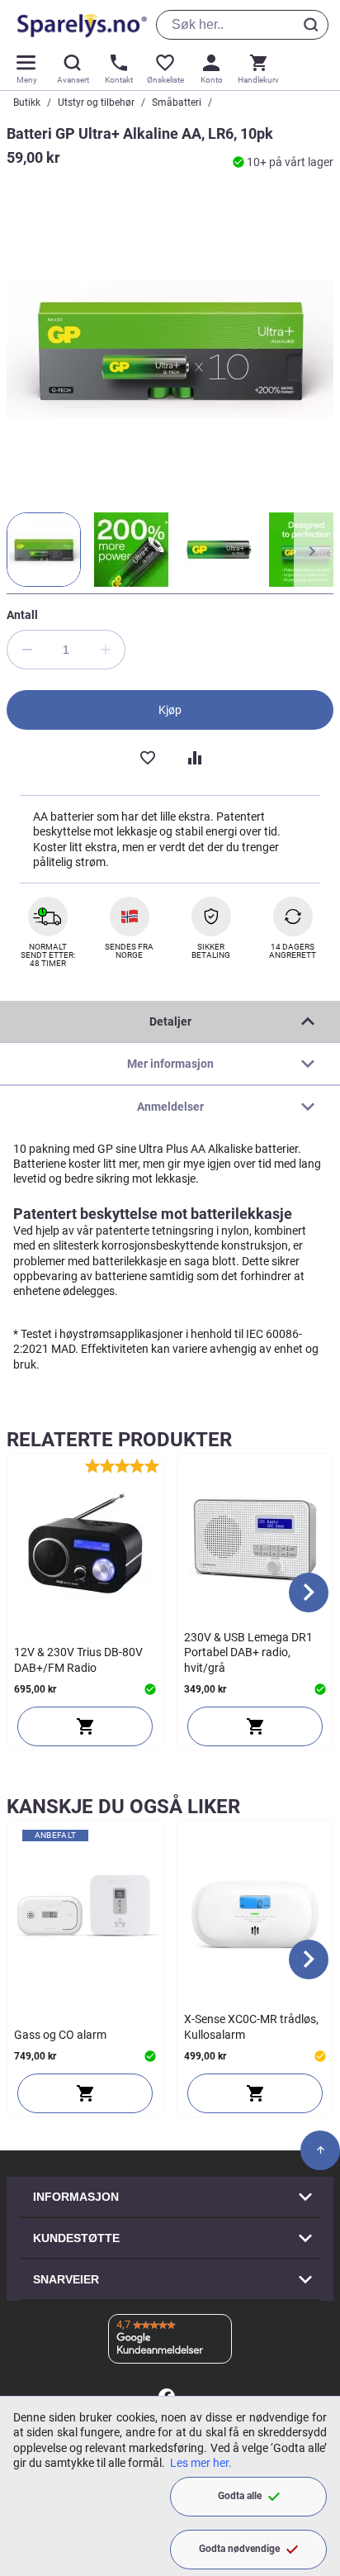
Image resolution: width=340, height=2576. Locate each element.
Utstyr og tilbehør (96, 102)
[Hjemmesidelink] (79, 25)
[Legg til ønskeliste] (147, 756)
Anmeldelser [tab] (170, 1107)
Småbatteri (177, 102)
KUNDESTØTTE (76, 2238)
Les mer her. (201, 2463)
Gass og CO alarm (60, 2035)
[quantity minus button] (26, 650)
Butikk (27, 102)
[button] (44, 550)
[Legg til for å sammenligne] (193, 756)
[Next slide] (309, 1593)
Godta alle (240, 2496)
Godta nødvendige (239, 2549)
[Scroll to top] (320, 2150)
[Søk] (314, 25)
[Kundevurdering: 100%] (122, 1466)
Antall (22, 615)
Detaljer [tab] (170, 1021)
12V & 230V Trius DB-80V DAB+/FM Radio (78, 1659)
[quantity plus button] (106, 650)
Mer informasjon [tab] (170, 1064)
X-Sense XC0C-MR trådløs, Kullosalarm (251, 2026)
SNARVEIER (66, 2279)
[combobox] (242, 25)
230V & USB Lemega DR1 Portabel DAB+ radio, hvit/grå (248, 1652)
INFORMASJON (76, 2197)
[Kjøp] (85, 1726)
